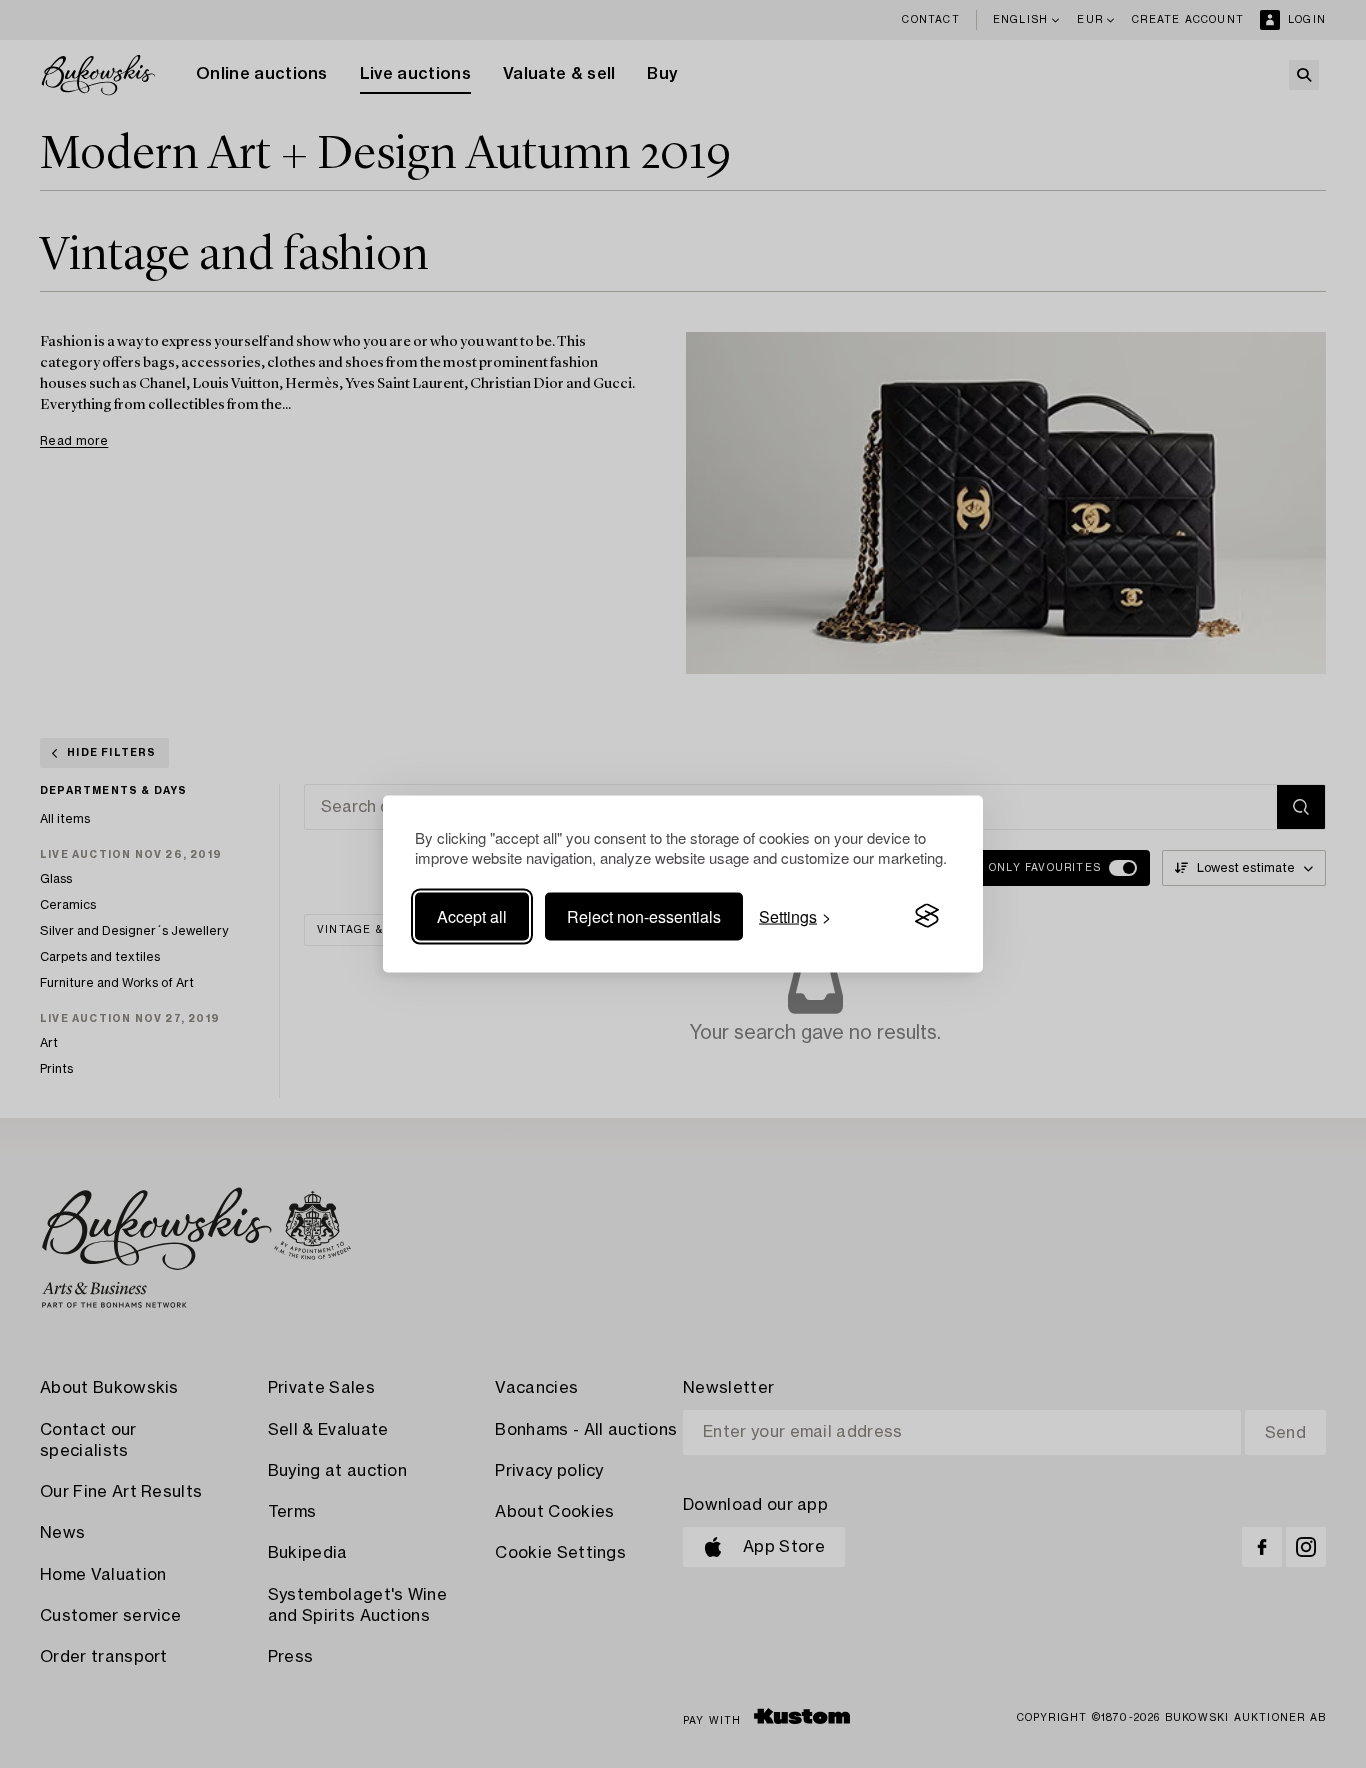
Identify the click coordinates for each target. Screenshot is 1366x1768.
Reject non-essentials (644, 915)
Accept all (472, 915)
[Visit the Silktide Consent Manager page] (927, 916)
